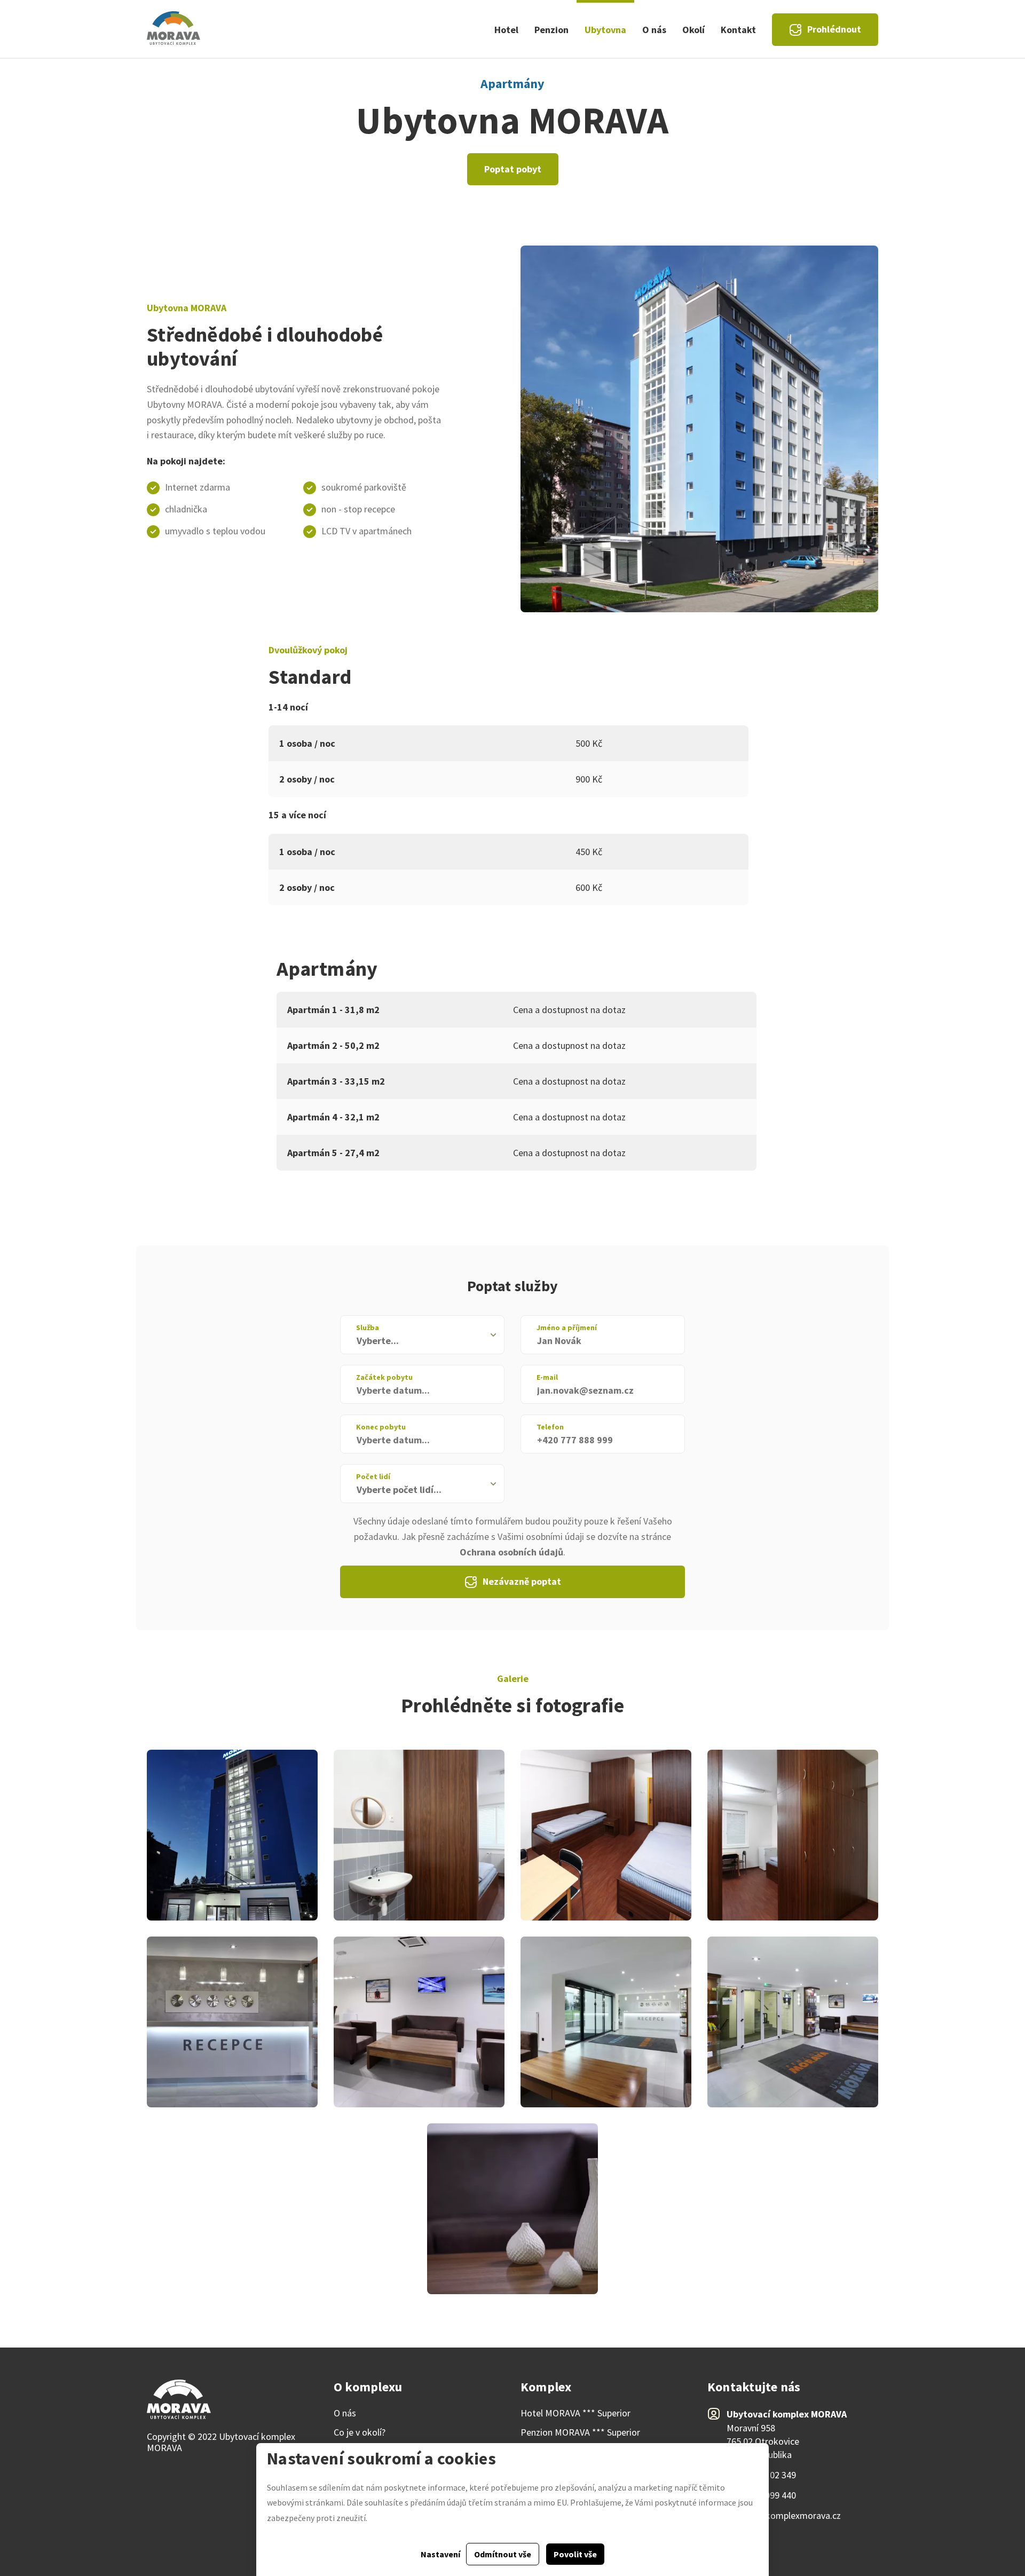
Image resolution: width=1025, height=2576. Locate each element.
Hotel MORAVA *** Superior (575, 2413)
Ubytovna (605, 30)
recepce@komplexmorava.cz (784, 2516)
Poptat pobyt (513, 169)
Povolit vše (575, 2554)
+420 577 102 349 (761, 2475)
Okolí (693, 30)
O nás (654, 30)
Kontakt (738, 30)
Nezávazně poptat (522, 1581)
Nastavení (440, 2554)
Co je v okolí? (360, 2432)
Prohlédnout (834, 29)
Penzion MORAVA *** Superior (580, 2432)
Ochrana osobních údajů (511, 1552)
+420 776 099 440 (761, 2495)
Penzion (551, 30)
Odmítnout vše (503, 2554)
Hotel (506, 30)
